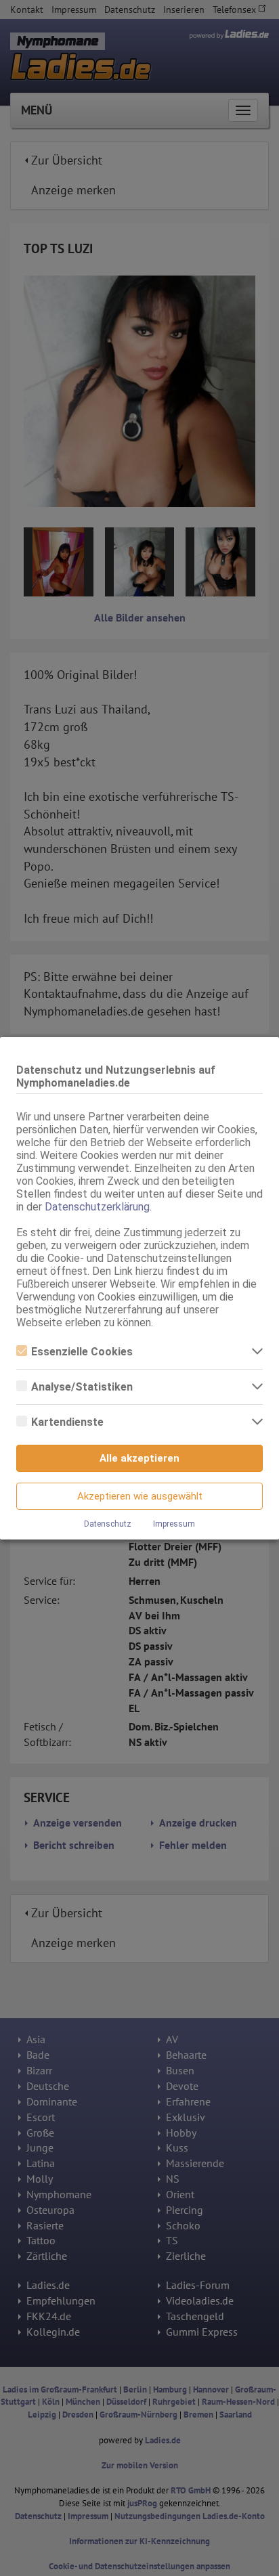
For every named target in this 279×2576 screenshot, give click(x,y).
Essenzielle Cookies (82, 1352)
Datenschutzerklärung (97, 1207)
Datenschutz (108, 1524)
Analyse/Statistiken (82, 1387)
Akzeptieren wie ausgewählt (140, 1496)
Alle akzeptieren (139, 1458)
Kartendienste (67, 1422)
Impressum (174, 1524)
